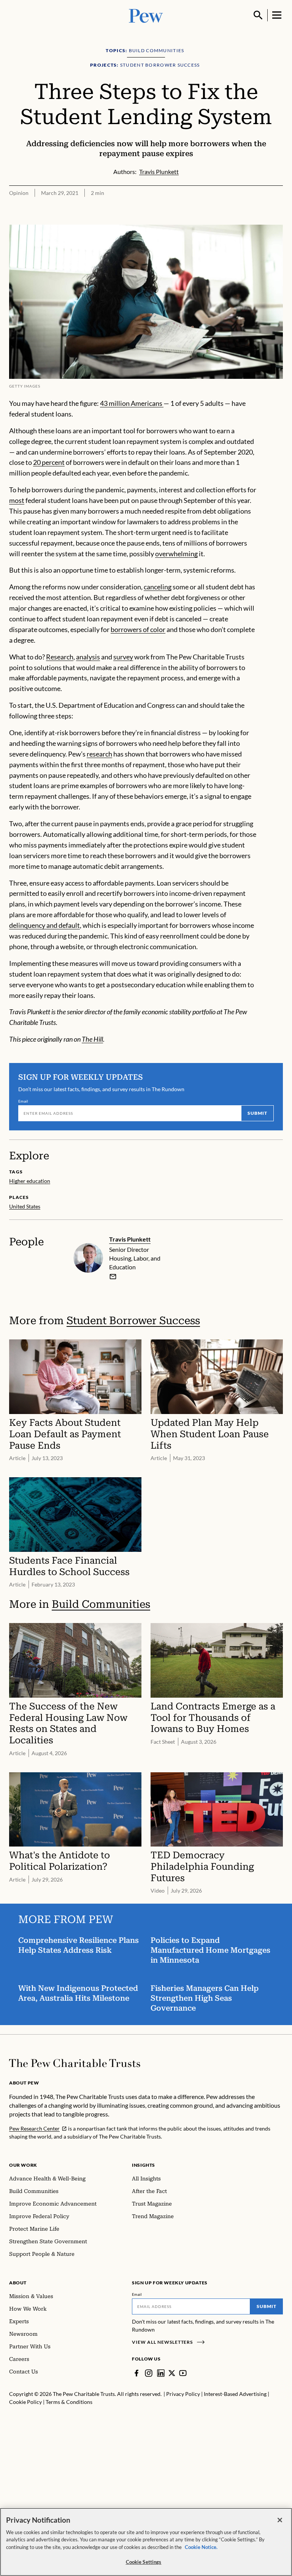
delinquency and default (44, 925)
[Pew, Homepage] (146, 15)
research (99, 754)
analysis (88, 657)
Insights (144, 2165)
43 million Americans (132, 403)
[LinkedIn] (161, 2373)
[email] (113, 1277)
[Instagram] (149, 2373)
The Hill (92, 1039)
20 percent (49, 462)
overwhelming (176, 554)
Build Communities (101, 1604)
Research (60, 657)
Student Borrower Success (133, 1321)
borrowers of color (138, 629)
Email (23, 1101)
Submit (257, 1113)
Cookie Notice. (201, 2547)
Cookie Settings (144, 2562)
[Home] (75, 2063)
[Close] (280, 2520)
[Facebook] (136, 2373)
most (17, 500)
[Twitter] (172, 2373)
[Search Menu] (258, 15)
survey (123, 657)
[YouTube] (183, 2373)
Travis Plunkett (130, 1239)
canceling (158, 587)
